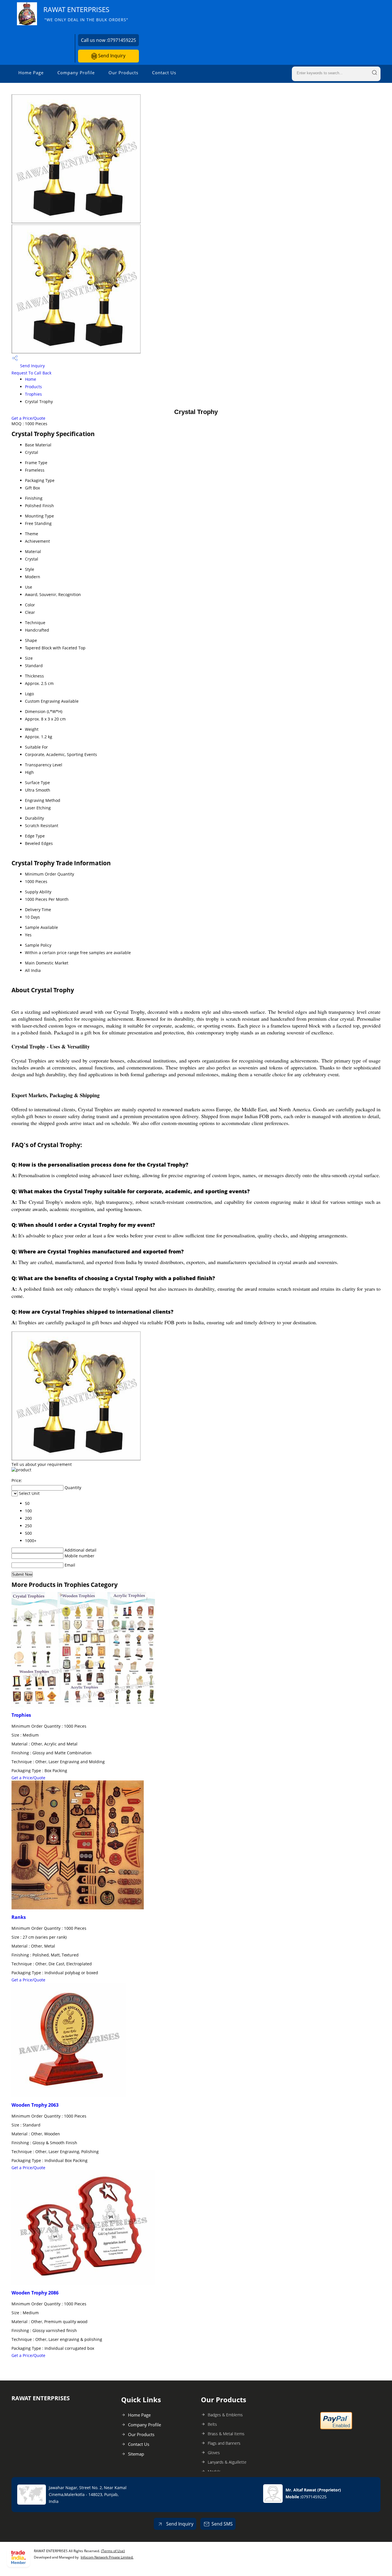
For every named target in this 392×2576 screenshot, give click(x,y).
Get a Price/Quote (28, 418)
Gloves (214, 2453)
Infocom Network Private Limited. (107, 2557)
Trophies (33, 394)
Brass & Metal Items (226, 2434)
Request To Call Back (31, 373)
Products (33, 387)
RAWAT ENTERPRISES (86, 14)
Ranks (19, 1917)
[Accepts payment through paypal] (336, 2428)
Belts (212, 2424)
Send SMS (222, 2524)
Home (31, 379)
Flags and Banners (224, 2443)
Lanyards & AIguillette (227, 2462)
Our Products (123, 73)
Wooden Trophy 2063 (35, 2105)
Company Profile (76, 73)
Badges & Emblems (225, 2415)
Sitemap (136, 2454)
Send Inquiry (111, 56)
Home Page (31, 73)
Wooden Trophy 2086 (35, 2293)
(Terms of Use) (113, 2551)
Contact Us (164, 73)
